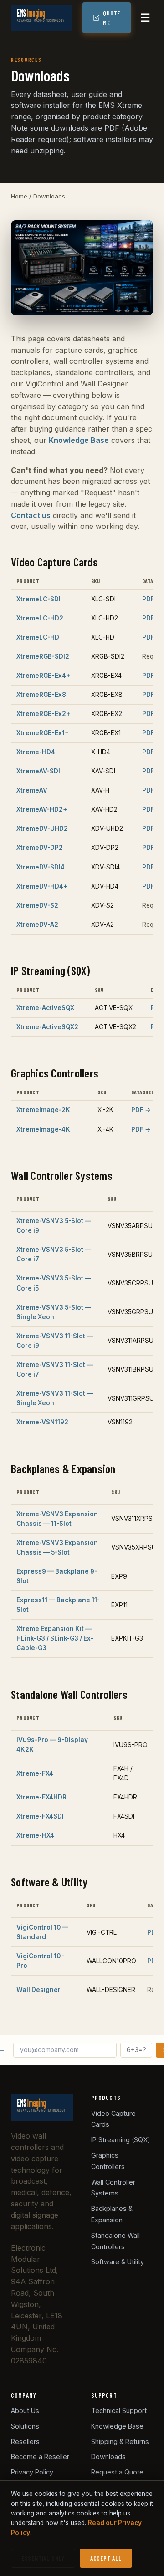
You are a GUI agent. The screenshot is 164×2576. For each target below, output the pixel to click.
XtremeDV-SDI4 (41, 867)
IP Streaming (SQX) (121, 2140)
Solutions (25, 2426)
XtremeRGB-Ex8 (41, 695)
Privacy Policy (32, 2472)
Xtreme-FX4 (35, 1773)
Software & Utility (118, 2262)
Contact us (31, 515)
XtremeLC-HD (38, 637)
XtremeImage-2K (43, 1110)
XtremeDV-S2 (37, 905)
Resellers (25, 2441)
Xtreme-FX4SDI (40, 1816)
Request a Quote (117, 2472)
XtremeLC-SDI (38, 599)
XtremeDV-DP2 (40, 848)
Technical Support (119, 2411)
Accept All (106, 2558)
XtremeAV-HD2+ (42, 809)
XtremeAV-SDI (38, 771)
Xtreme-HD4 (36, 752)
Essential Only (43, 2558)
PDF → (152, 599)
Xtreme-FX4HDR (41, 1797)
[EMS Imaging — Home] (41, 18)
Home (19, 196)
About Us (25, 2411)
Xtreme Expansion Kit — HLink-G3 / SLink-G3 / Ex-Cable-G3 (55, 1638)
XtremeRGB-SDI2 (43, 656)
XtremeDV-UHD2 (42, 828)
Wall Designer (38, 1990)
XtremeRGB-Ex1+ (43, 733)
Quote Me (112, 18)
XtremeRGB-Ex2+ (43, 714)
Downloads (108, 2457)
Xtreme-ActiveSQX (45, 1008)
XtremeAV (32, 790)
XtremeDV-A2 (37, 925)
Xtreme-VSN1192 (42, 1422)
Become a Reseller (40, 2457)
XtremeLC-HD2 (40, 618)
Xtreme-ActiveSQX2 (47, 1027)
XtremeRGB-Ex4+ (43, 676)
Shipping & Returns (120, 2441)
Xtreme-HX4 (35, 1835)
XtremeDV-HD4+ (42, 886)
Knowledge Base (79, 440)
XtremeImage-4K (43, 1129)
